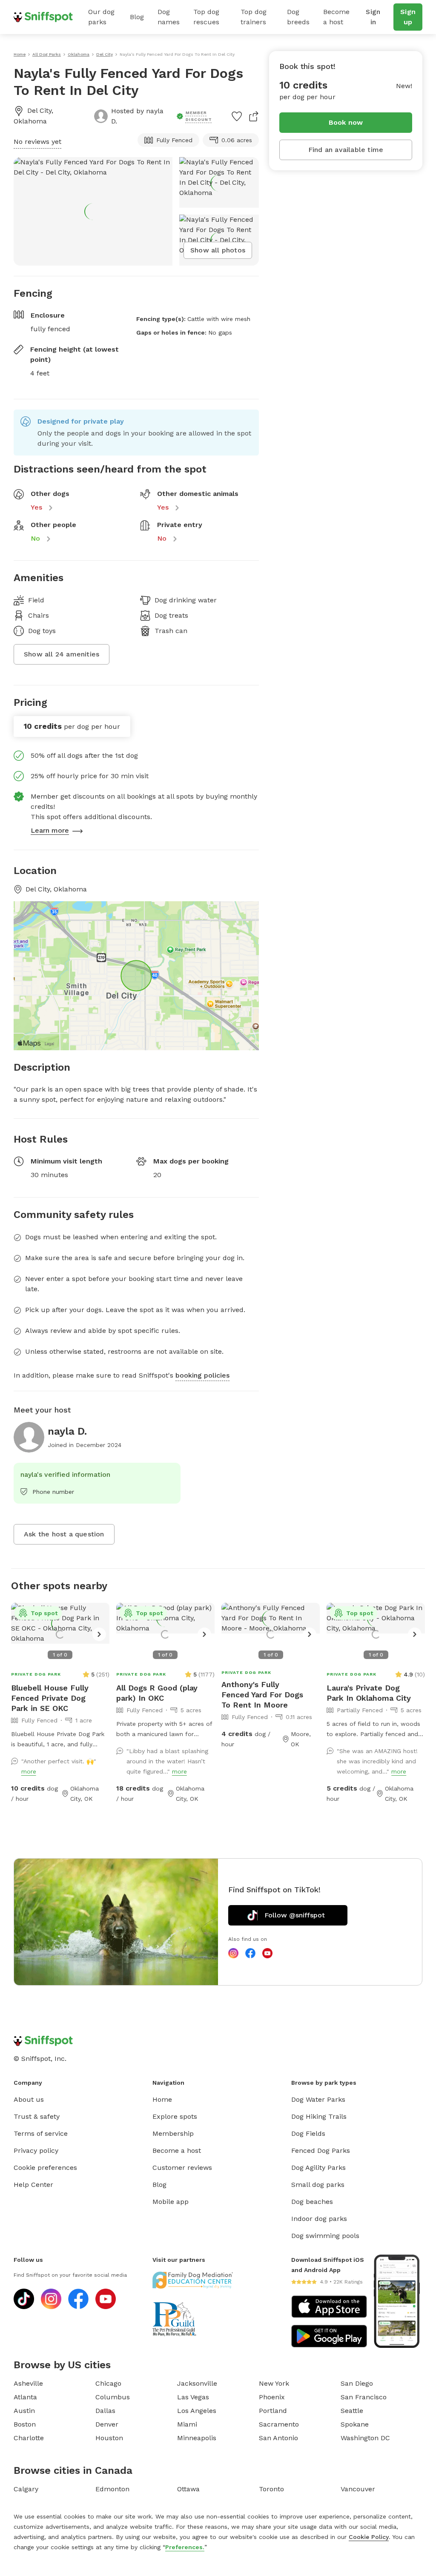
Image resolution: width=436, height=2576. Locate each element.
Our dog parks (101, 17)
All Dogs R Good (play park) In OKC (157, 1693)
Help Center (33, 2185)
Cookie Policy (369, 2537)
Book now (346, 122)
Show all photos (218, 250)
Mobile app (171, 2202)
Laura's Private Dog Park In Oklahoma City (369, 1693)
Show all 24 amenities (62, 654)
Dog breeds (298, 17)
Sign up (408, 17)
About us (29, 2099)
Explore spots (175, 2116)
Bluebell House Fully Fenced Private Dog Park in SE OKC (50, 1698)
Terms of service (41, 2133)
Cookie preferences (45, 2168)
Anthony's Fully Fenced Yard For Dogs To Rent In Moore (262, 1695)
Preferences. (185, 2547)
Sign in (373, 17)
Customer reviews (182, 2168)
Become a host (336, 17)
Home (162, 2099)
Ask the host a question (64, 1534)
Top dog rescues (206, 17)
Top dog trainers (254, 17)
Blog (137, 17)
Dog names (169, 17)
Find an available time (346, 150)
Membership (173, 2133)
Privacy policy (36, 2150)
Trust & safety (37, 2116)
